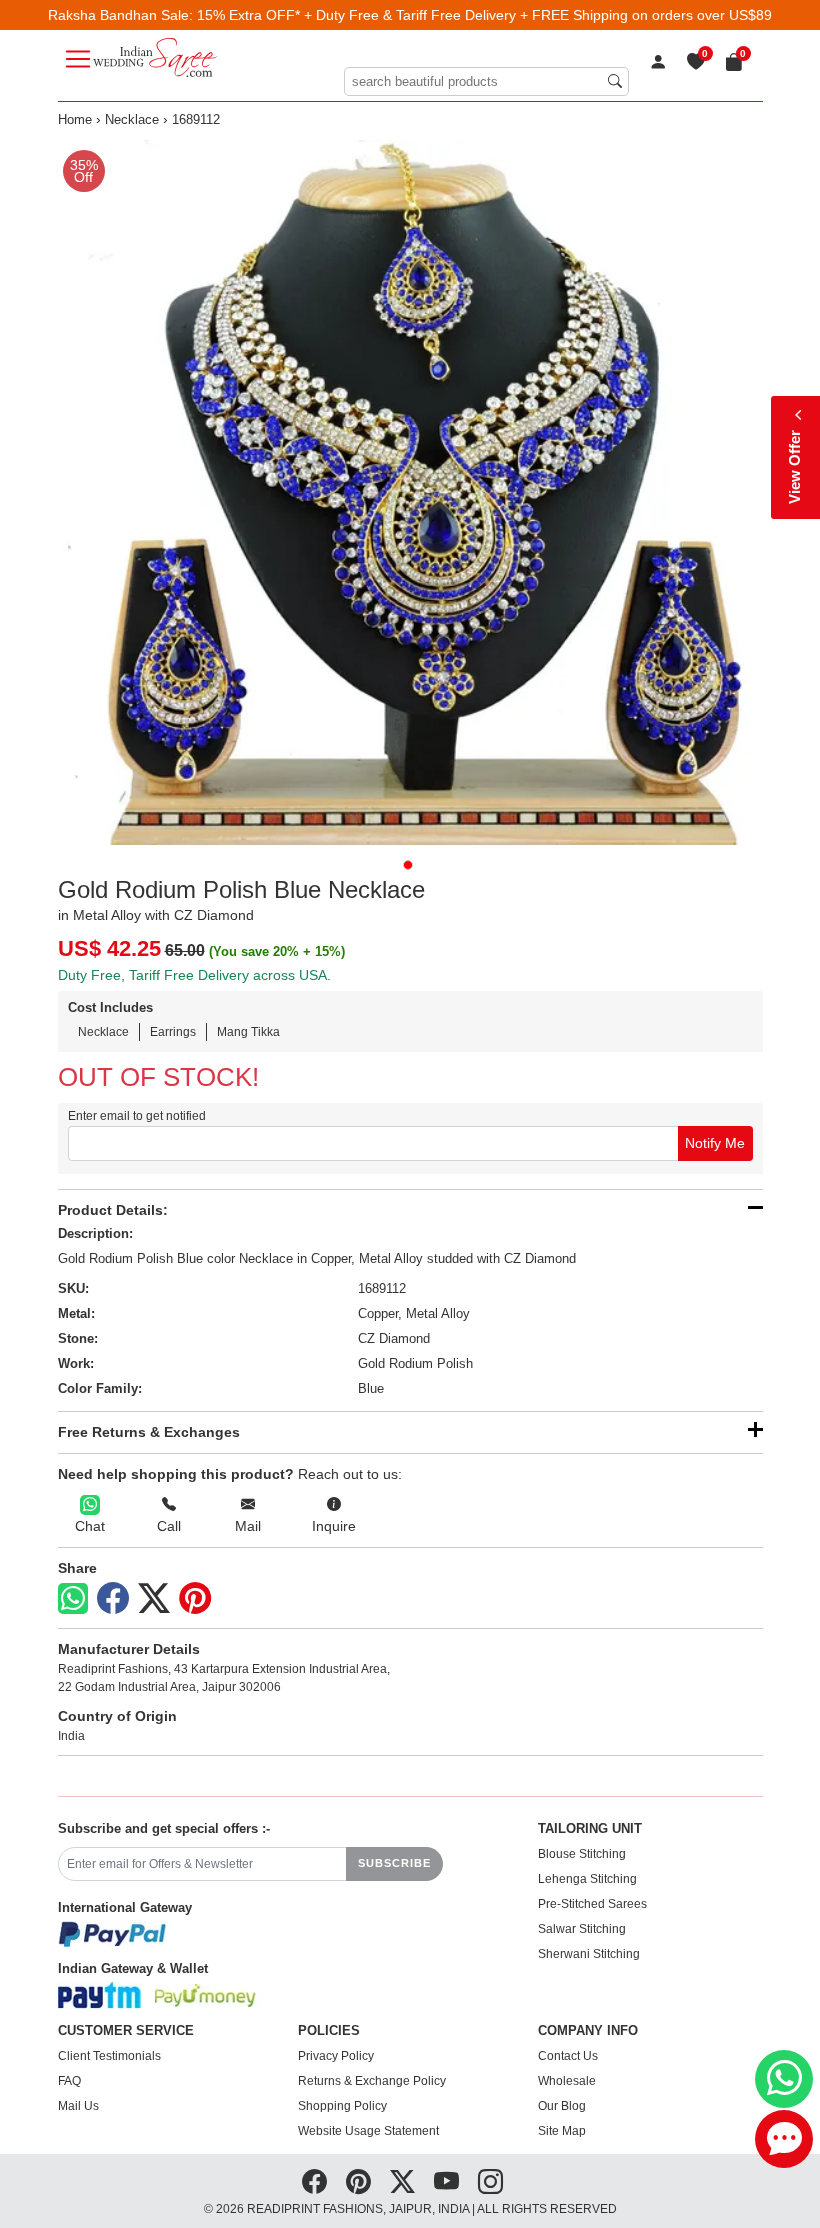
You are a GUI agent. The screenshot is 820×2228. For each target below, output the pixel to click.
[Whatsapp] (73, 1598)
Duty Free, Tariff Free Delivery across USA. (194, 975)
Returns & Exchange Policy (372, 2081)
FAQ (69, 2081)
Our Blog (562, 2106)
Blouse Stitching (582, 1854)
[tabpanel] (410, 492)
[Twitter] (154, 1599)
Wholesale (567, 2081)
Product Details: (113, 1210)
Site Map (562, 2131)
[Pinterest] (195, 1599)
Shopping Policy (342, 2106)
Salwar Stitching (582, 1929)
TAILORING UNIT (590, 1829)
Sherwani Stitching (589, 1954)
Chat (90, 1526)
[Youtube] (446, 2182)
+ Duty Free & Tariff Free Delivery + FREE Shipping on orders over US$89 (538, 15)
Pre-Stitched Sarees (592, 1904)
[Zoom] (410, 492)
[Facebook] (113, 1599)
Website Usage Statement (368, 2131)
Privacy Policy (336, 2056)
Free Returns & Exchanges (149, 1432)
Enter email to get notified (137, 1116)
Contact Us (568, 2056)
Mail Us (78, 2106)
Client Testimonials (109, 2056)
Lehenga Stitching (587, 1879)
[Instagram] (490, 2182)
